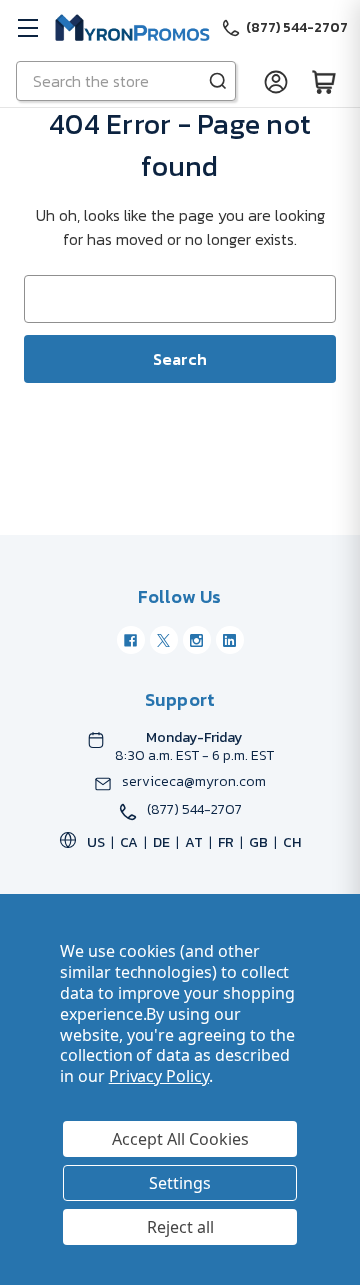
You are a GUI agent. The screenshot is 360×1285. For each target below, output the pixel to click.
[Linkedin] (230, 640)
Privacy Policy (159, 1076)
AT (194, 842)
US (96, 842)
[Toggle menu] (27, 27)
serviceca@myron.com (194, 782)
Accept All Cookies (180, 1139)
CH (292, 842)
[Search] (218, 81)
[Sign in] (276, 81)
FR (226, 842)
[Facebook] (131, 640)
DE (161, 842)
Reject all (180, 1227)
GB (258, 842)
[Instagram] (197, 640)
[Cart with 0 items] (324, 81)
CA (129, 842)
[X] (164, 640)
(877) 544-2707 (194, 810)
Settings (180, 1183)
